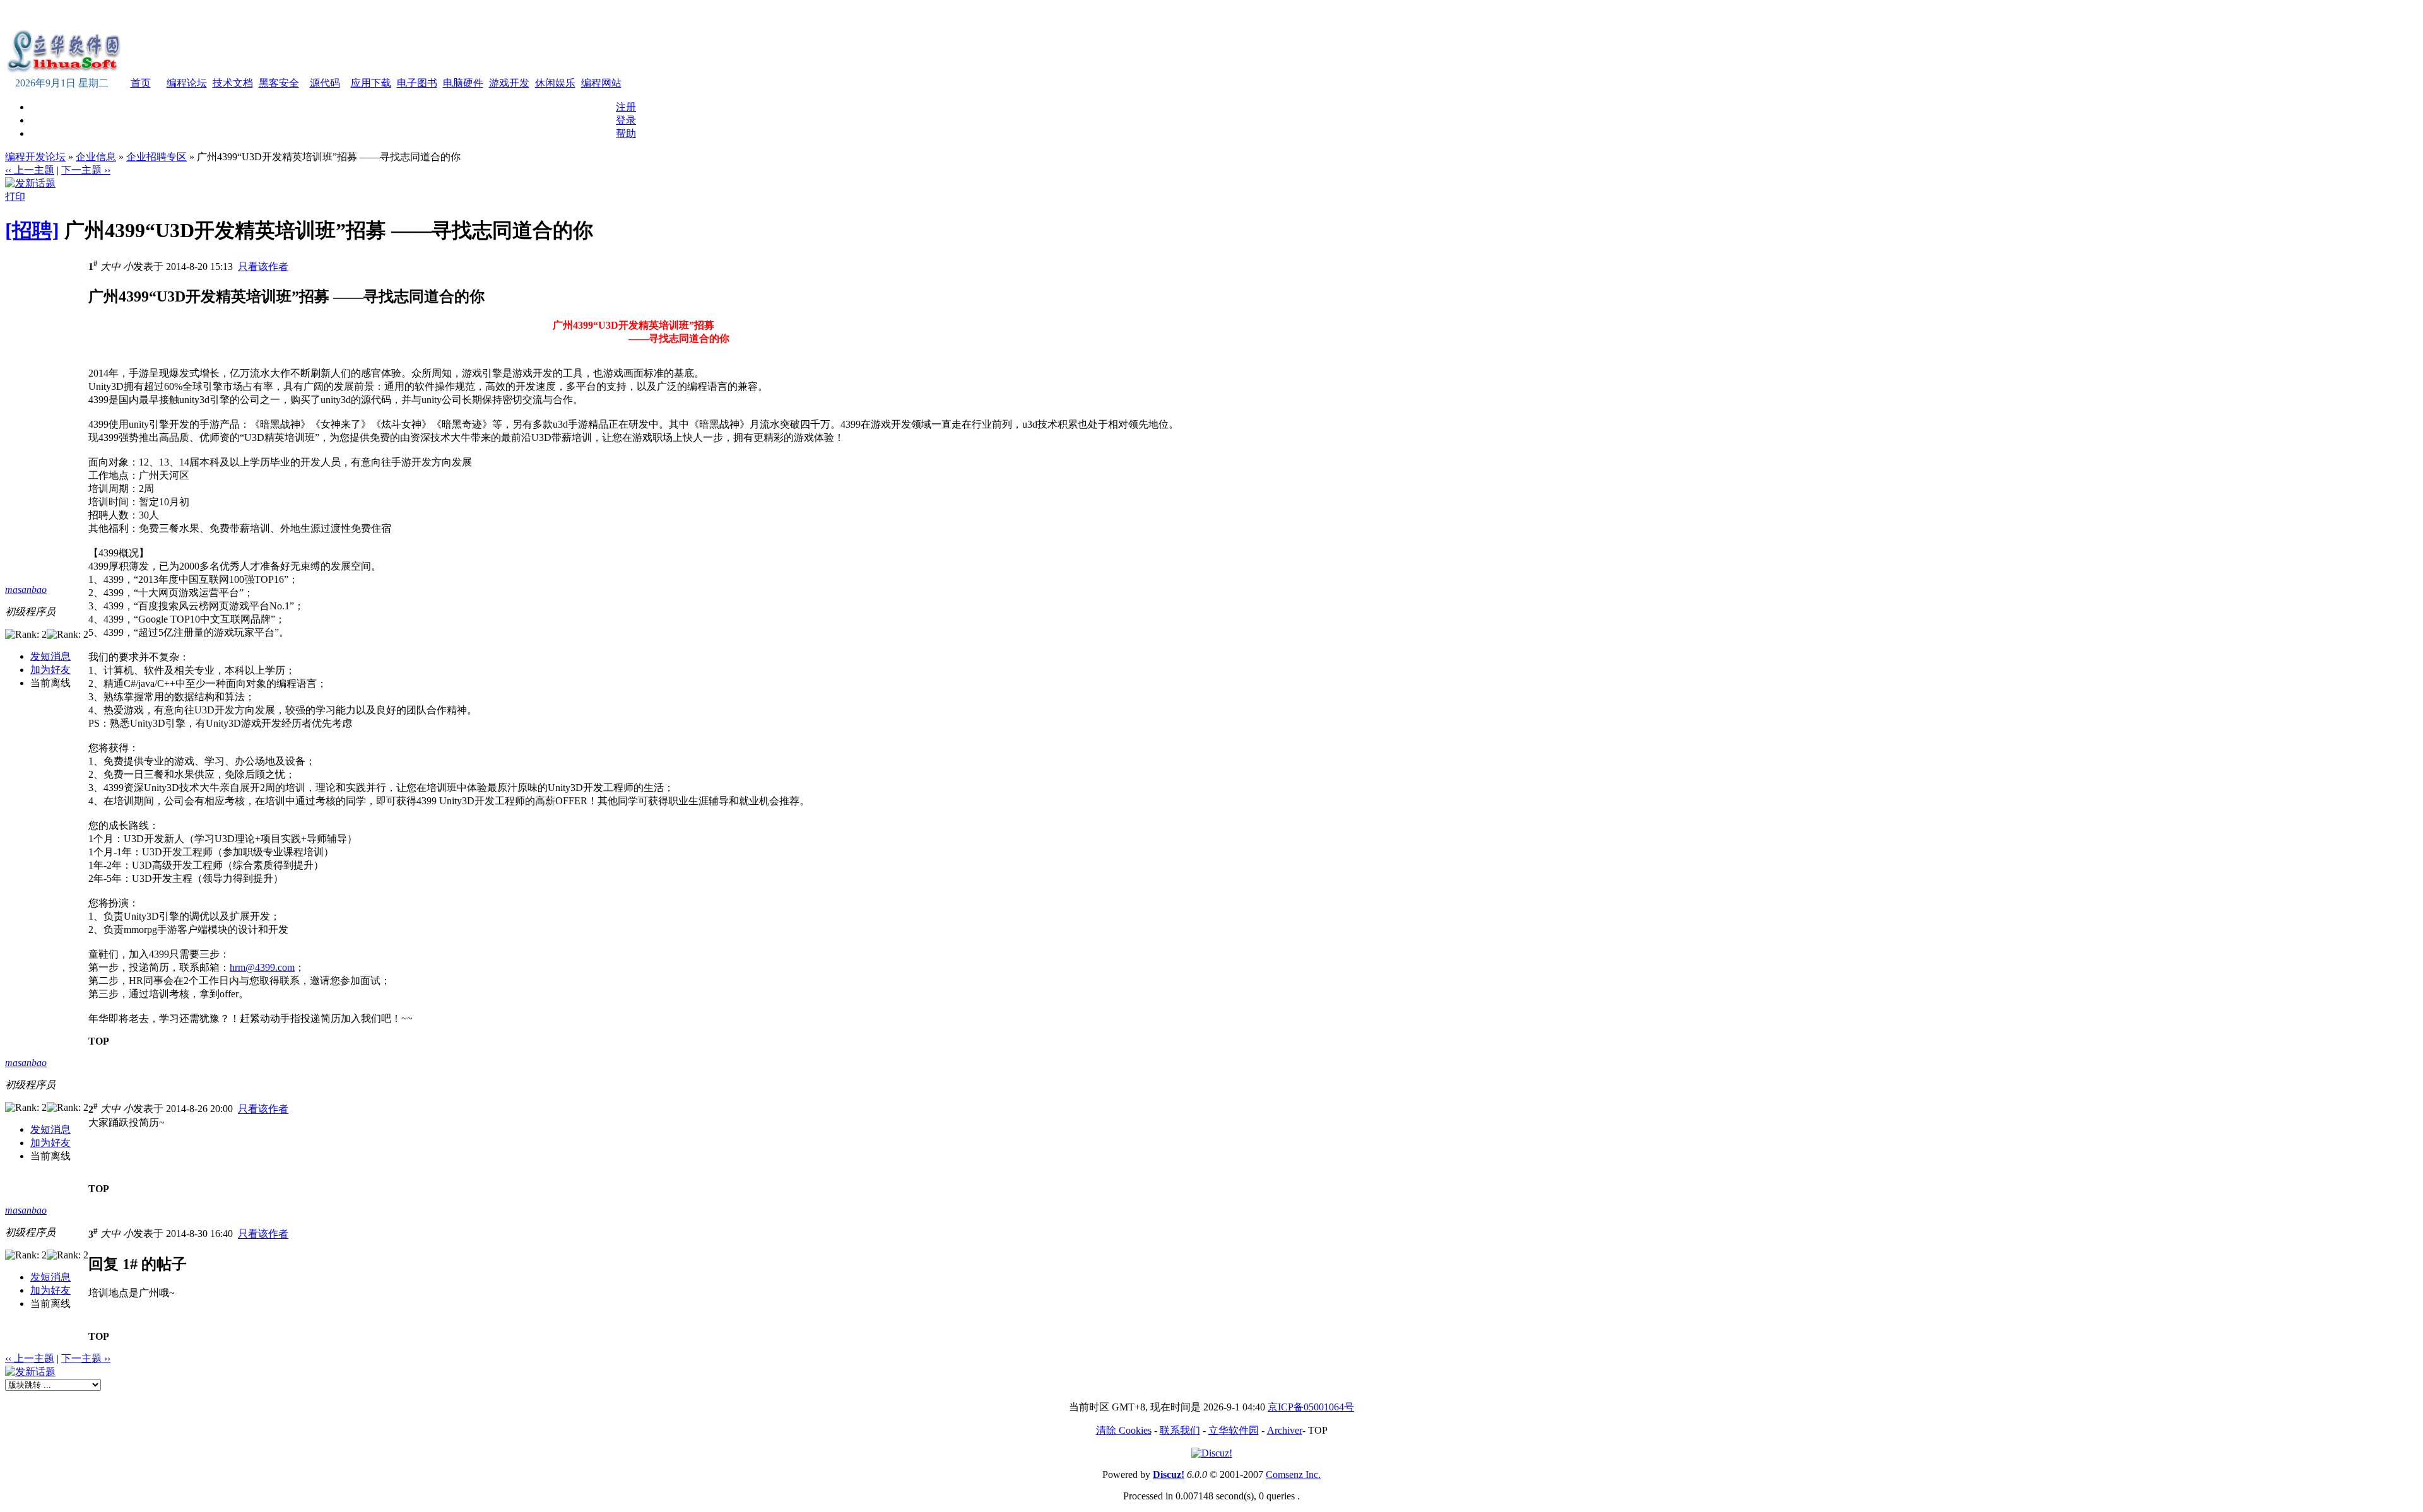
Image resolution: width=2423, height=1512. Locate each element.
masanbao (26, 589)
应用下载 (371, 83)
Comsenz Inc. (1293, 1474)
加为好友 (50, 670)
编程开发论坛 (35, 157)
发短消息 (50, 656)
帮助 (626, 133)
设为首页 (520, 15)
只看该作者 (263, 267)
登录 (626, 120)
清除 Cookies (1124, 1430)
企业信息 (96, 157)
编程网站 (601, 83)
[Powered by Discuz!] (1212, 1453)
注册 (626, 107)
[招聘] (32, 230)
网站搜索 (563, 15)
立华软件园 (1234, 1430)
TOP (99, 1041)
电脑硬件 (463, 83)
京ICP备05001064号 (1311, 1407)
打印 (15, 196)
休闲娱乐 (555, 83)
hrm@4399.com (262, 967)
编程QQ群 (608, 15)
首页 (141, 83)
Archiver (1285, 1430)
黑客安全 (279, 83)
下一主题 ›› (86, 170)
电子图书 (417, 83)
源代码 (325, 83)
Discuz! (1169, 1474)
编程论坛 (187, 83)
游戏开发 (509, 83)
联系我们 (1180, 1430)
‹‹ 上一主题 (30, 170)
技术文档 (233, 83)
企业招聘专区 (156, 157)
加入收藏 (477, 15)
